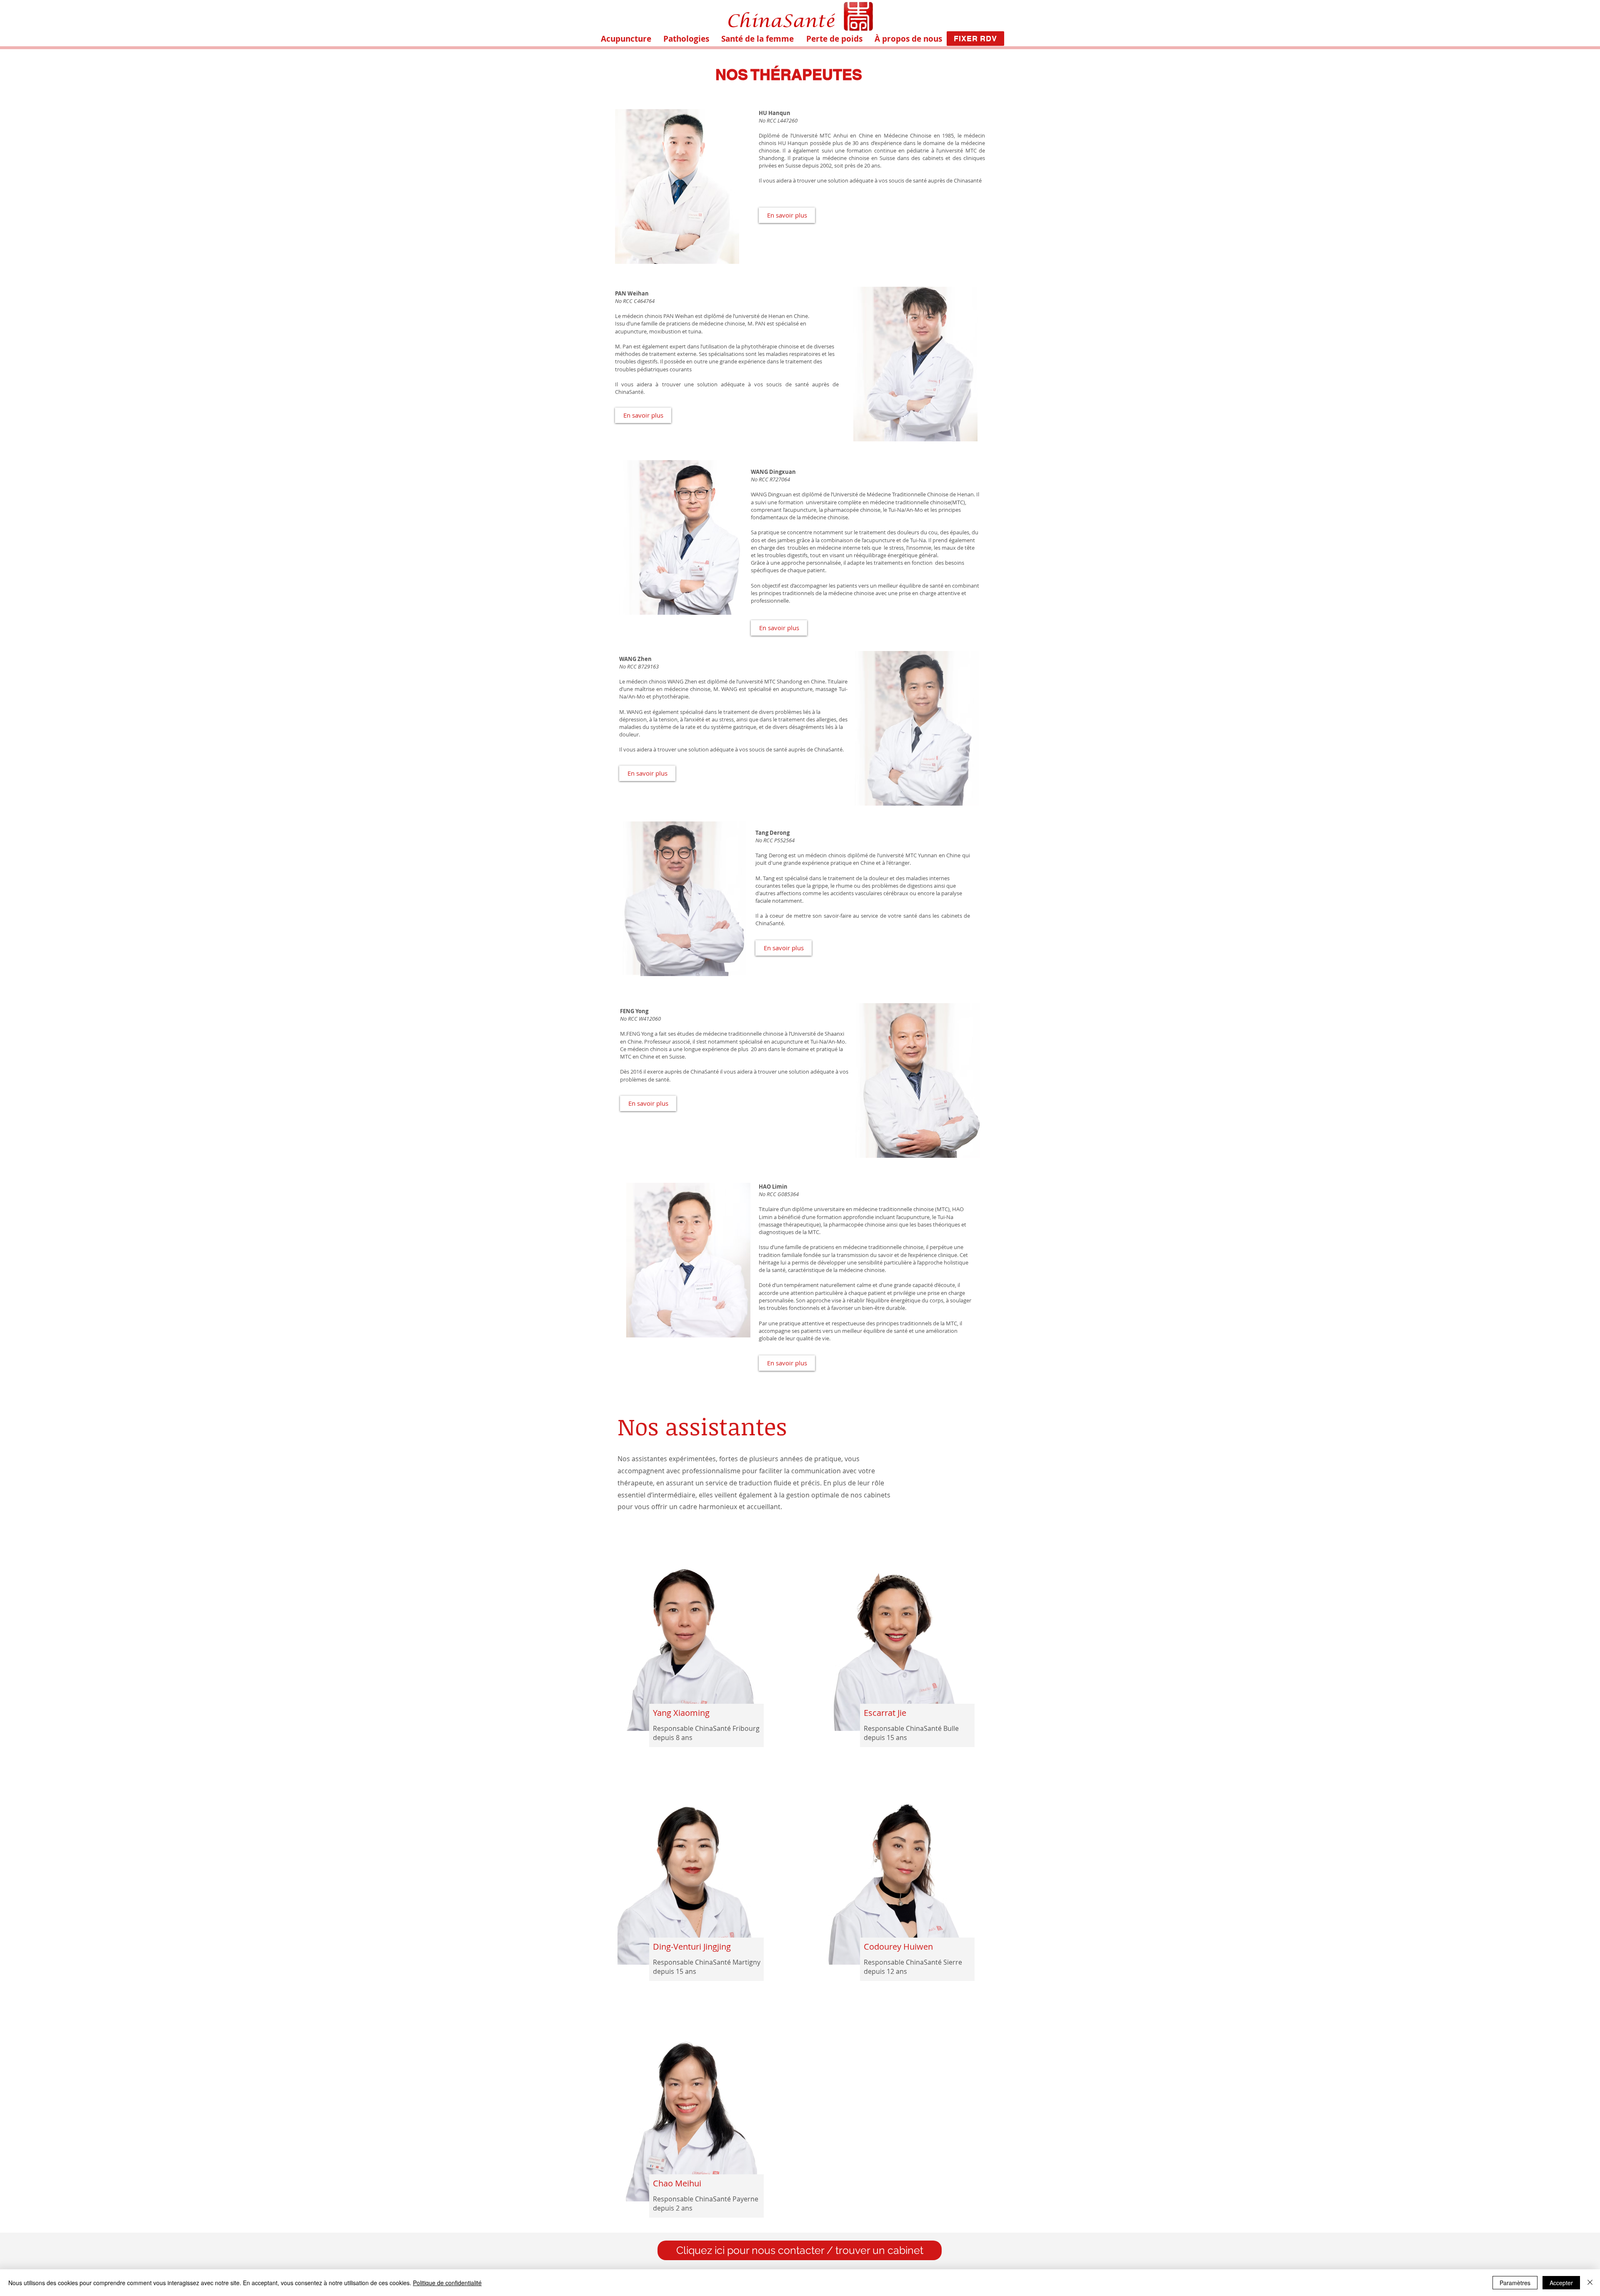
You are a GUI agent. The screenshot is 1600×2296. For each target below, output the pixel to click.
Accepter (1561, 2283)
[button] (686, 39)
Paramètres (1515, 2283)
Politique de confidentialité (447, 2283)
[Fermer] (1590, 2283)
